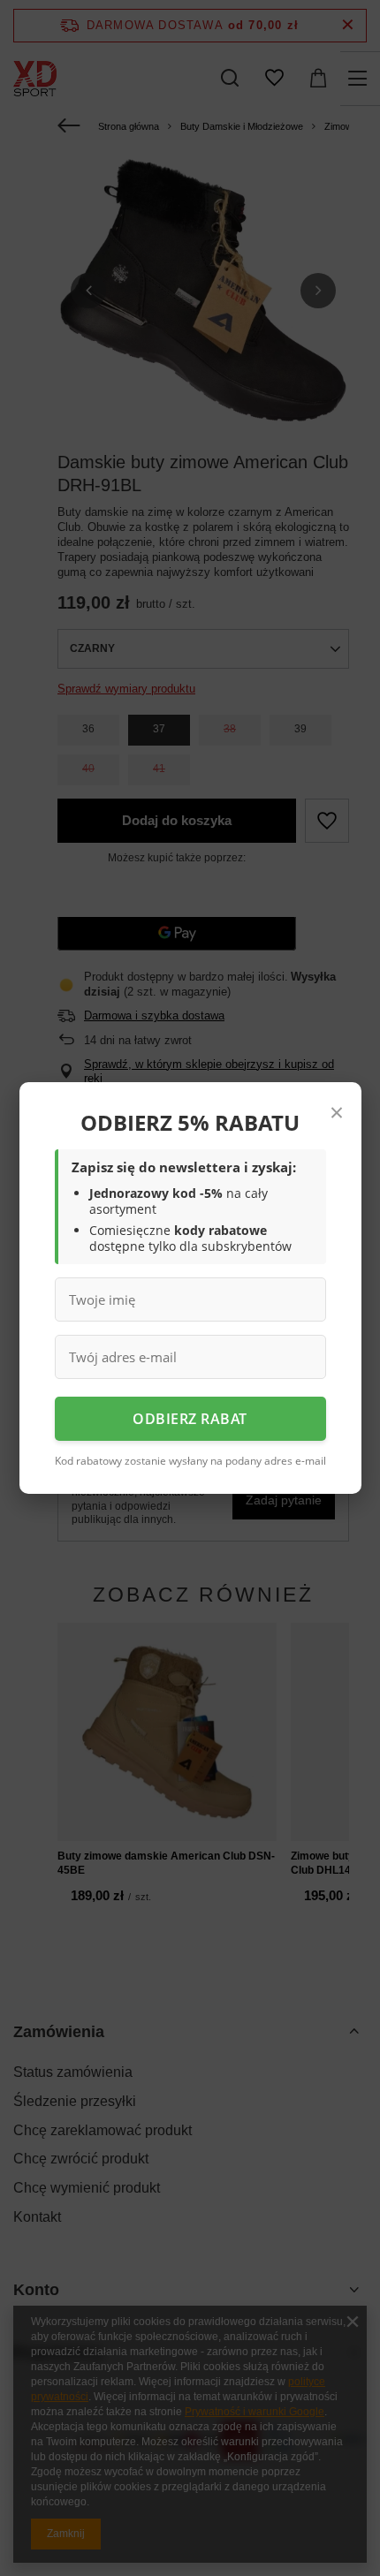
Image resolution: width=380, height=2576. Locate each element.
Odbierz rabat (190, 1419)
